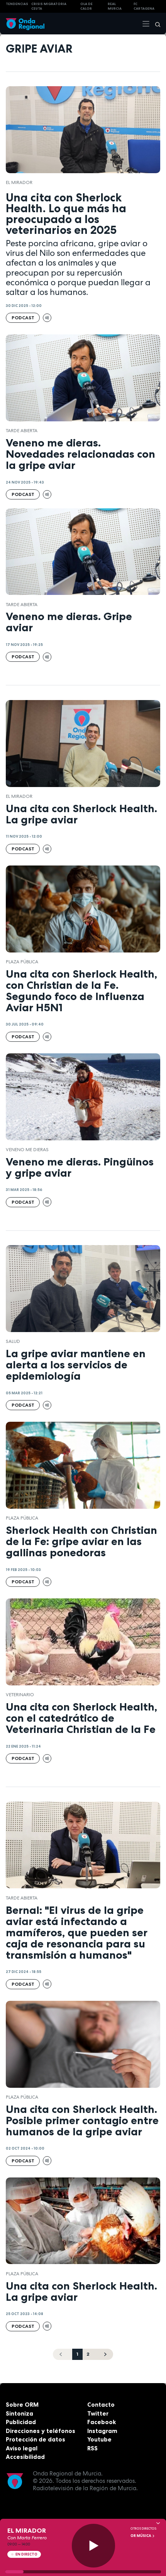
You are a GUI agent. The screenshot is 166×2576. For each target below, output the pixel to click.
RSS (92, 2448)
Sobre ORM (22, 2405)
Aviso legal (22, 2448)
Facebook (102, 2422)
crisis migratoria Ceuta (49, 6)
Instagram (102, 2431)
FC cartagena (144, 6)
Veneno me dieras (27, 1150)
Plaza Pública (22, 962)
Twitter (98, 2413)
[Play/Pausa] (94, 2546)
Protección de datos (36, 2439)
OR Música (141, 2536)
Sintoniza (19, 2413)
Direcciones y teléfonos (41, 2431)
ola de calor (86, 6)
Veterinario (20, 1695)
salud (13, 1341)
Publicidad (21, 2422)
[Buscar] (155, 24)
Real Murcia (115, 6)
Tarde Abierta (22, 431)
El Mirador (19, 182)
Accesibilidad (25, 2457)
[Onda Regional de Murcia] (25, 23)
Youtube (99, 2439)
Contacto (101, 2405)
